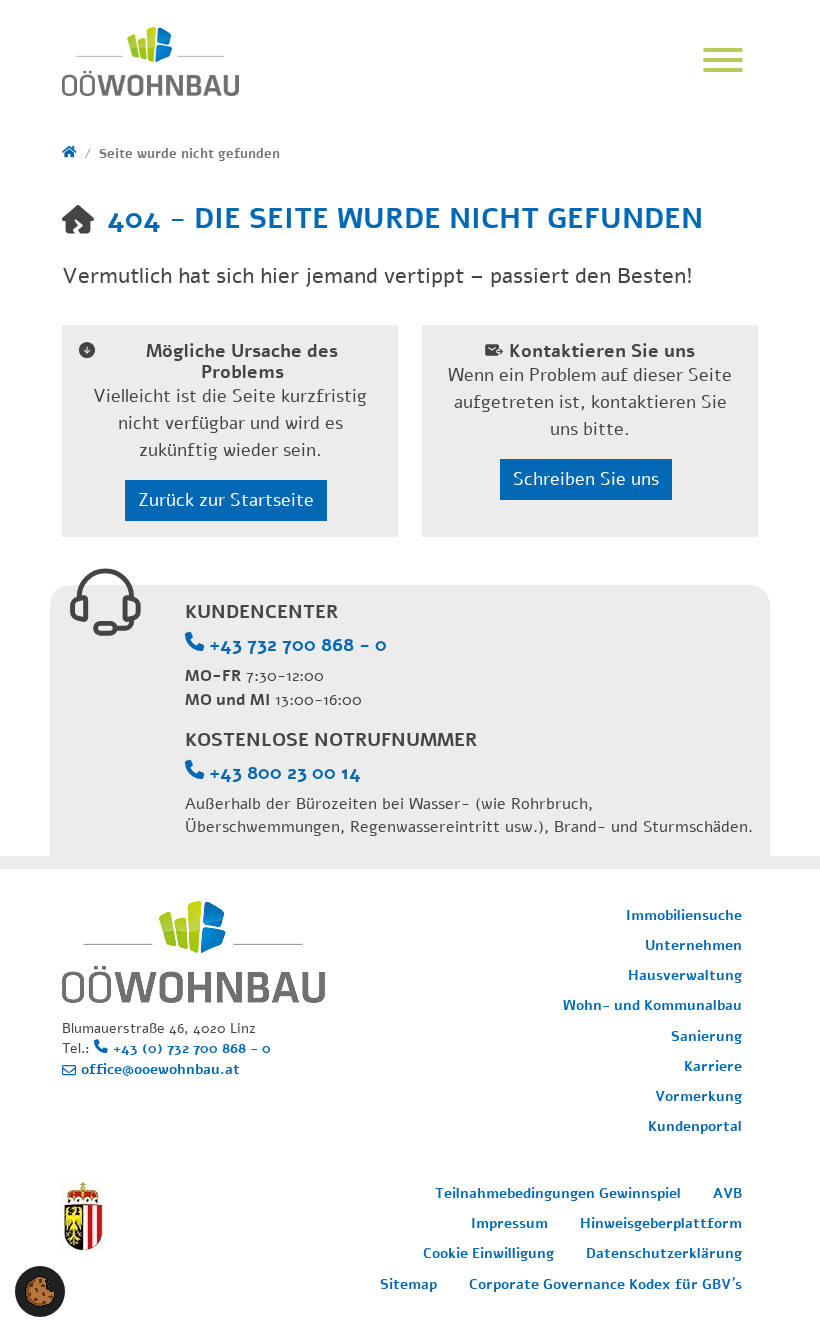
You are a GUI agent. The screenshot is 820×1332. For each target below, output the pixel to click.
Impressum (509, 1223)
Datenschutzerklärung (664, 1253)
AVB (727, 1193)
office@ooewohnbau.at (160, 1069)
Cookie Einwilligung (488, 1253)
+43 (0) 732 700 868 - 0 (192, 1048)
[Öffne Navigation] (723, 62)
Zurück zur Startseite (226, 500)
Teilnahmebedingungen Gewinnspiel (558, 1193)
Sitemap (408, 1284)
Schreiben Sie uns (586, 479)
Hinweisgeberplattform (661, 1223)
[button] (40, 1290)
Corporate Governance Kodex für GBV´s (605, 1284)
